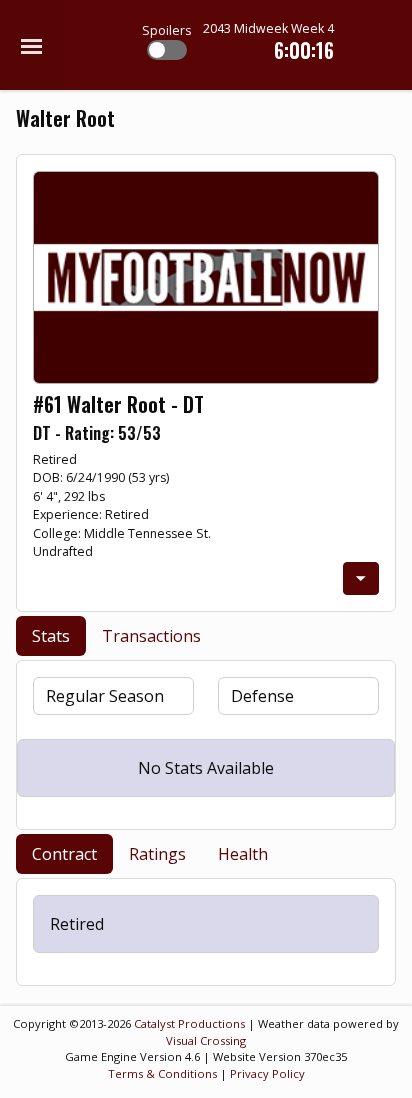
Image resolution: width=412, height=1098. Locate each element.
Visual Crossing (206, 1040)
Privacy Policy (267, 1073)
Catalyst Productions (189, 1023)
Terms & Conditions (162, 1073)
